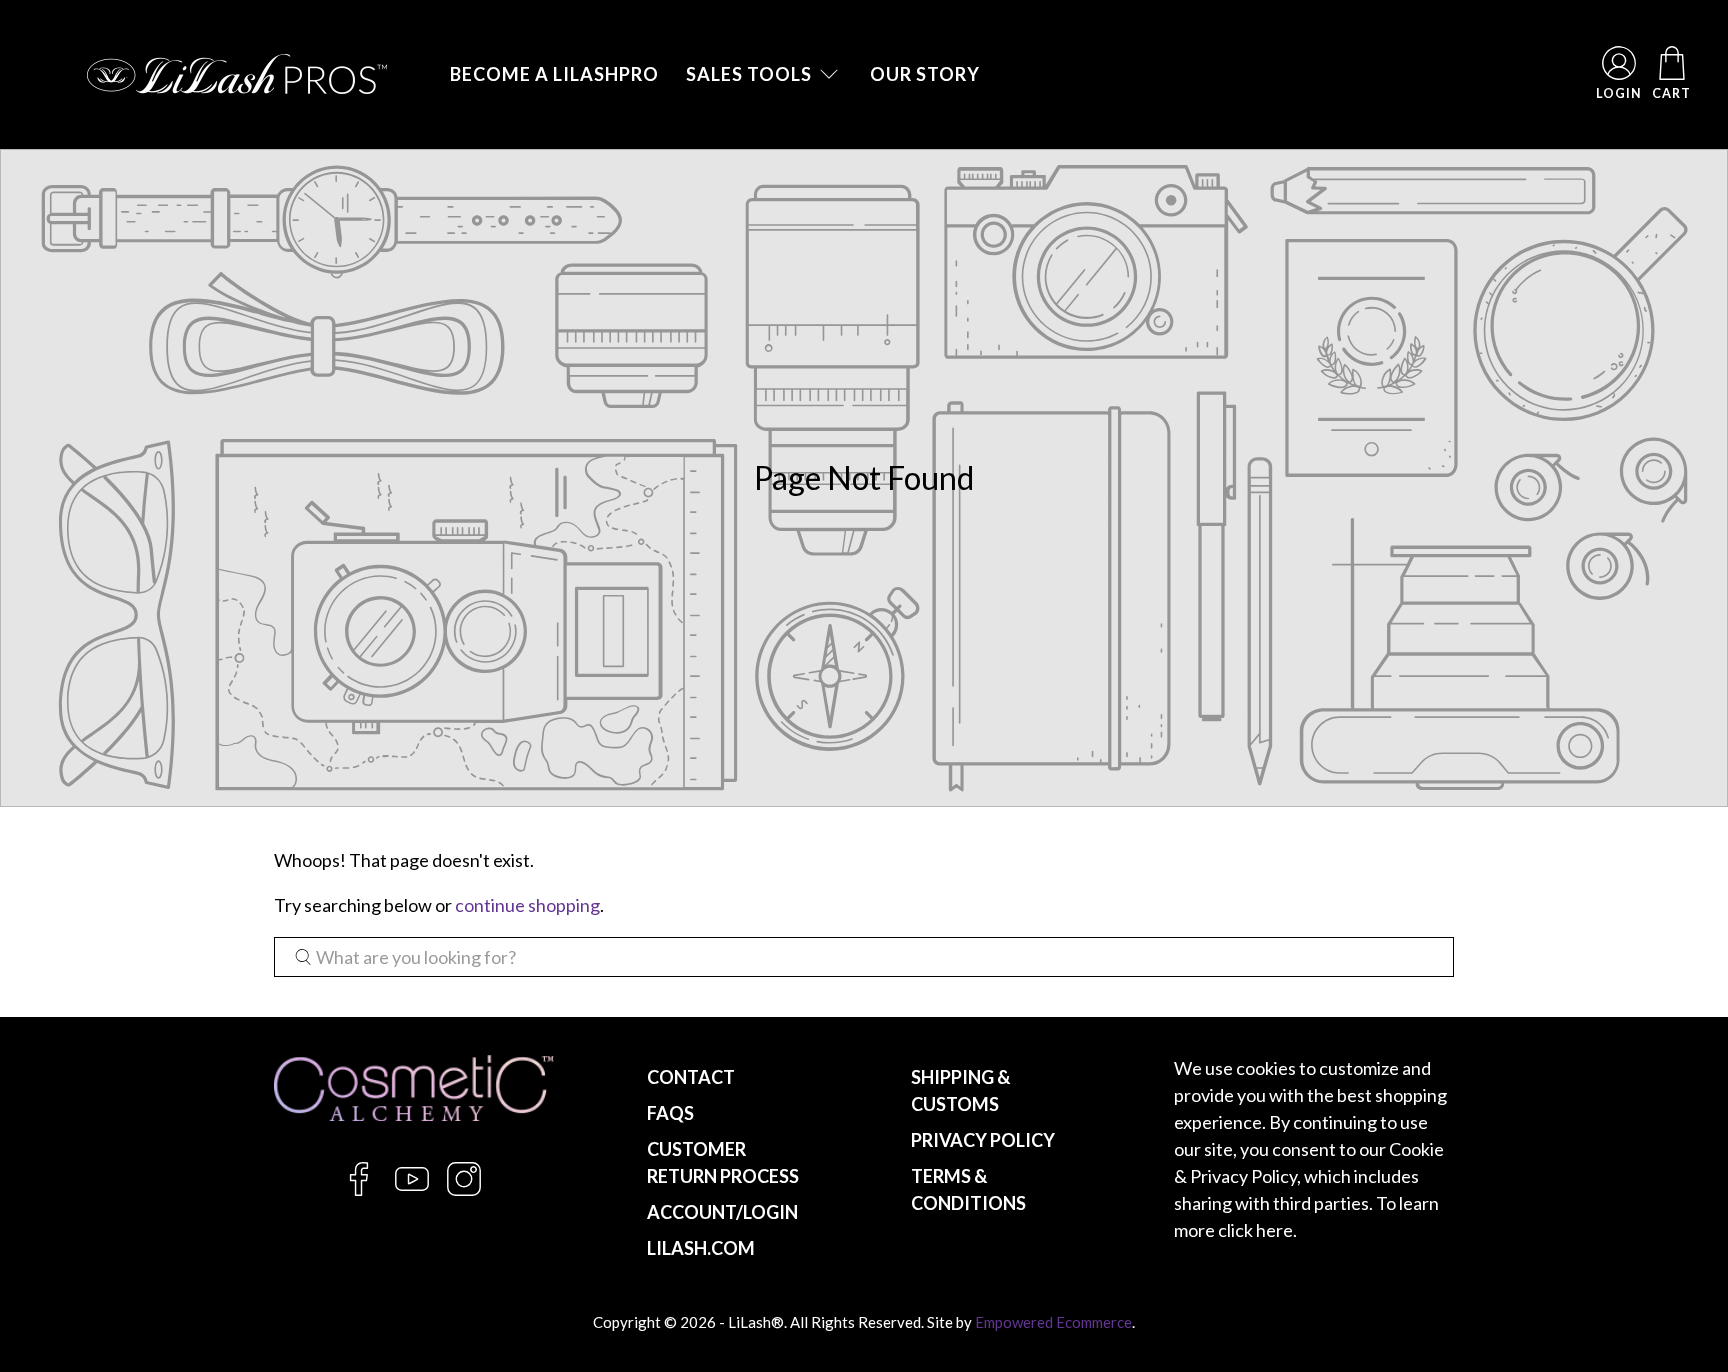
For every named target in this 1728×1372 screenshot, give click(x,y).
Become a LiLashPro (554, 74)
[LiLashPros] (237, 74)
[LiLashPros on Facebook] (359, 1190)
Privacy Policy (983, 1140)
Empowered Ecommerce (1053, 1322)
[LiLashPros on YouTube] (412, 1190)
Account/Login (722, 1212)
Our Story (925, 74)
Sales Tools (749, 74)
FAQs (670, 1113)
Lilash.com (701, 1248)
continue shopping (527, 905)
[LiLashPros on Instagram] (464, 1190)
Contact (691, 1077)
